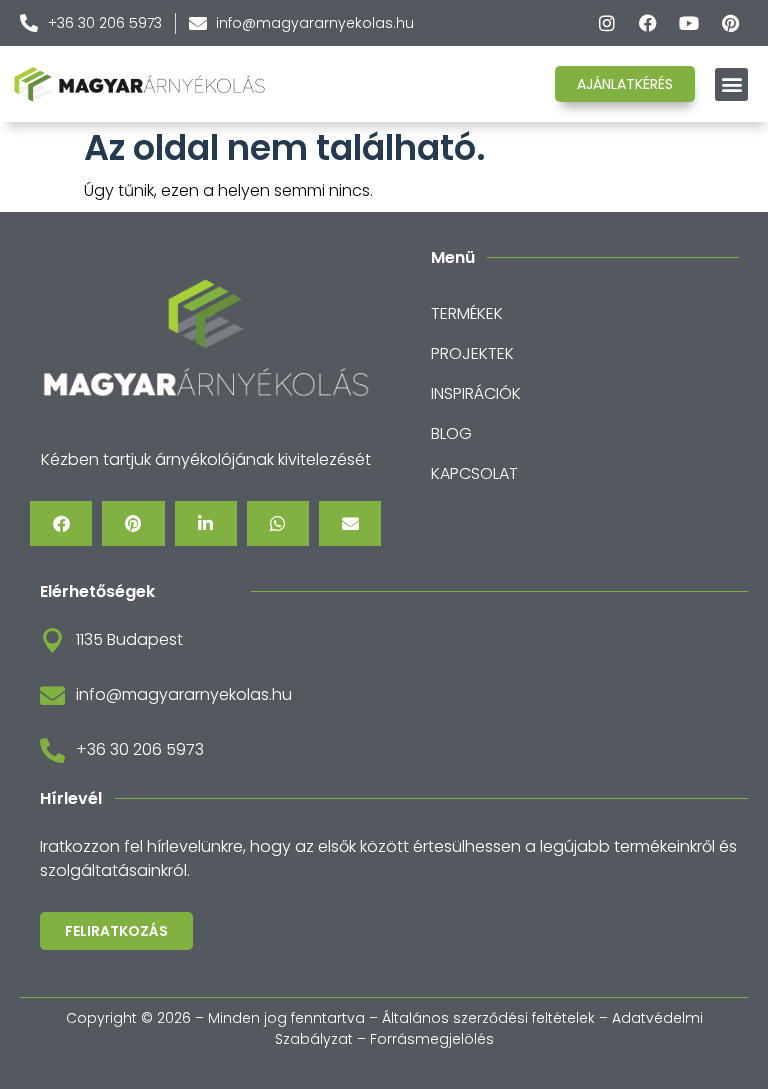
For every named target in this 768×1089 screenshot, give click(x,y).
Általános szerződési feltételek (488, 1018)
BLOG (451, 433)
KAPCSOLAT (474, 473)
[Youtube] (689, 23)
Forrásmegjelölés (432, 1039)
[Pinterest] (730, 23)
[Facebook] (648, 23)
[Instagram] (607, 23)
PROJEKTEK (472, 353)
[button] (731, 84)
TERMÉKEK (467, 313)
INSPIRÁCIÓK (476, 393)
